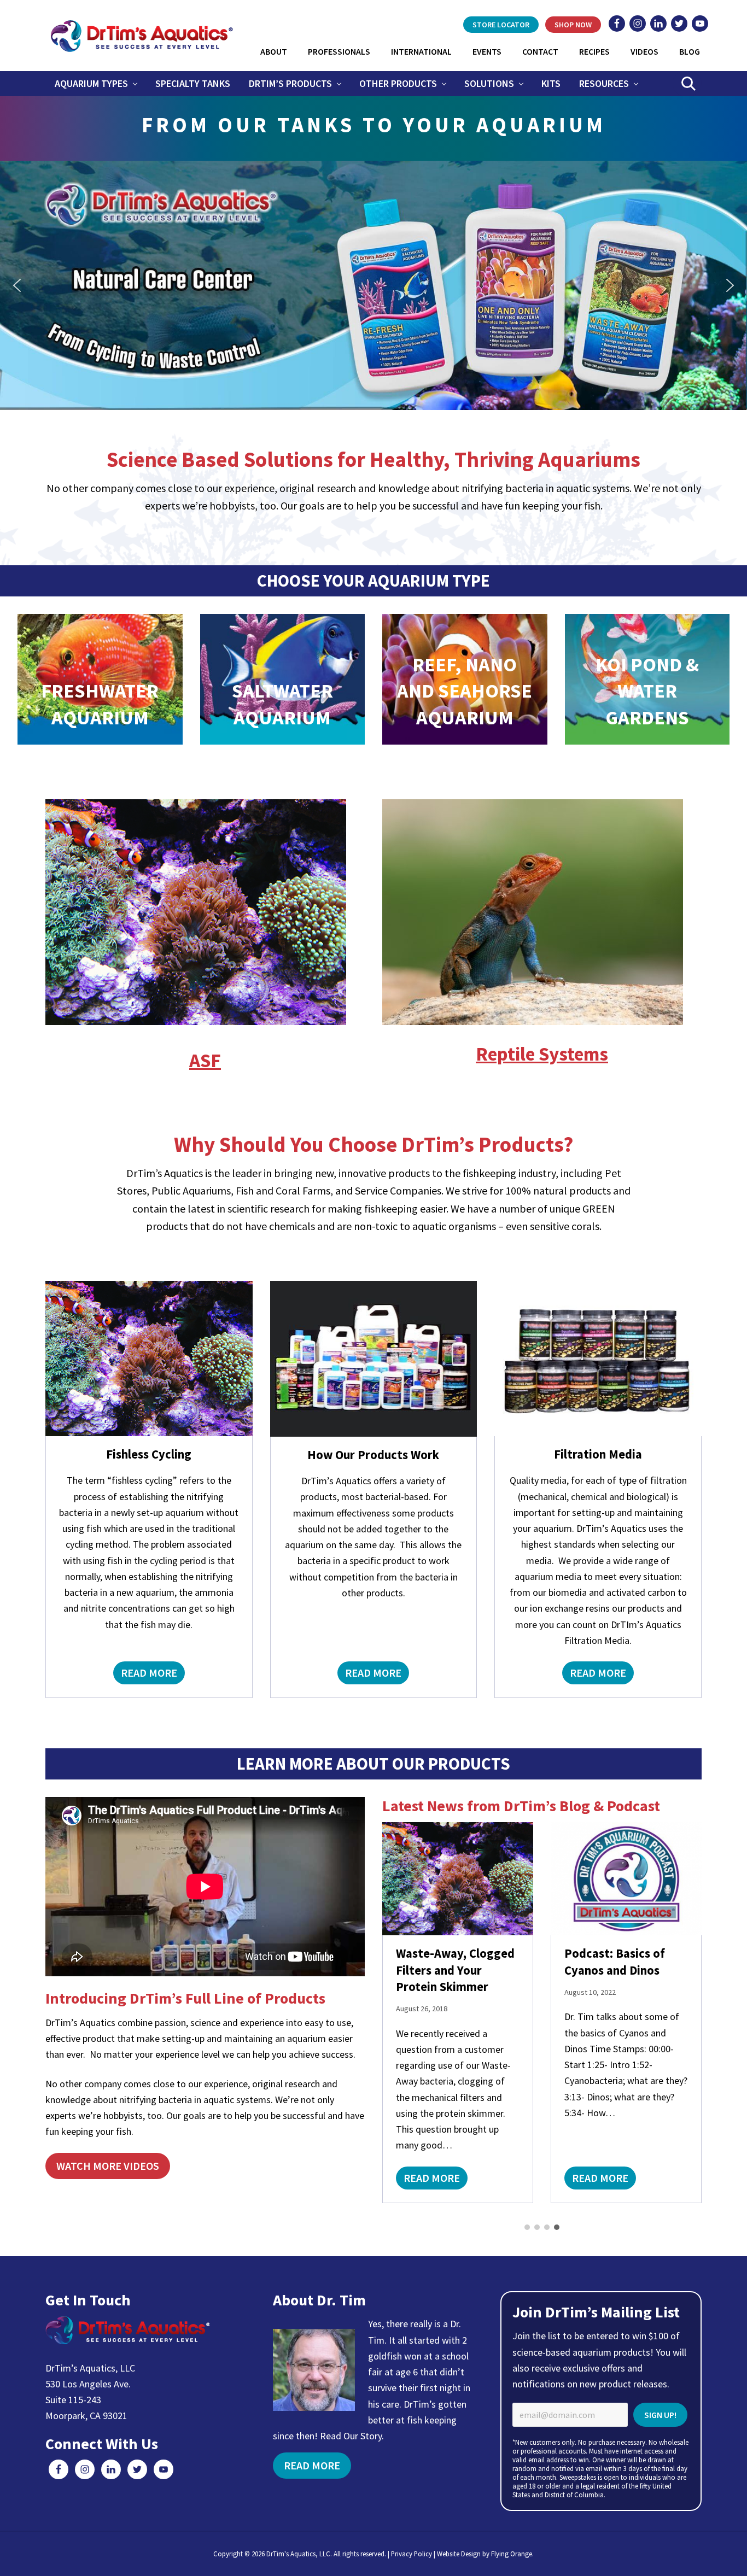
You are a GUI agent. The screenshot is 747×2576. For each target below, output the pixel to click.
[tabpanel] (458, 2013)
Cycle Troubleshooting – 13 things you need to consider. (625, 1861)
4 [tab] (557, 2227)
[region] (373, 285)
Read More (149, 1675)
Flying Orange (512, 2554)
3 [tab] (547, 2227)
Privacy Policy (412, 2554)
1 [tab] (527, 2227)
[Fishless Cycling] (149, 1359)
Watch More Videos (108, 2166)
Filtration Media (598, 1454)
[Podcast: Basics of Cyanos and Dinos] (458, 1879)
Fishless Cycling (149, 1454)
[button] (373, 285)
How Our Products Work (373, 1455)
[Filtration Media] (598, 1359)
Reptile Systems (542, 1054)
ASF (205, 1060)
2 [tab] (537, 2227)
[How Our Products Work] (374, 1359)
